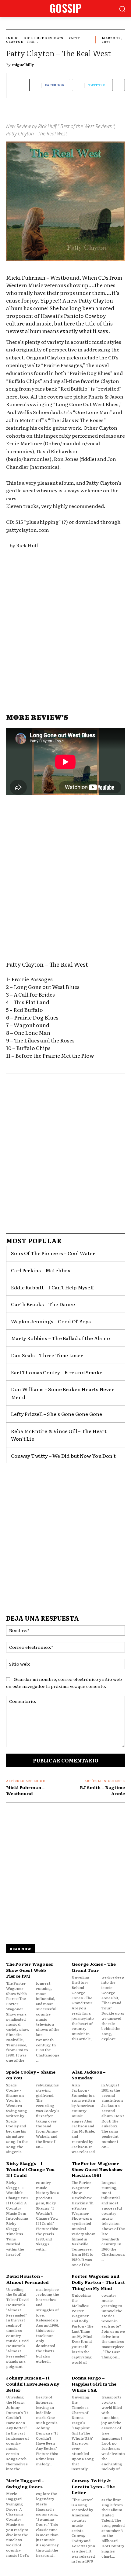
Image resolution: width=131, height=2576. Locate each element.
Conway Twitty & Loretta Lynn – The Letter (93, 2486)
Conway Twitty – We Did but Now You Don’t (63, 1456)
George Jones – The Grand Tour (94, 1967)
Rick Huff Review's (44, 38)
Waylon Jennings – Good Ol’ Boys (51, 1321)
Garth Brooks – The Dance (43, 1304)
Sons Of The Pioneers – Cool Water (53, 1253)
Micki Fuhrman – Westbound (25, 1790)
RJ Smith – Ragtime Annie (102, 1790)
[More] (119, 85)
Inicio (12, 38)
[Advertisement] (65, 631)
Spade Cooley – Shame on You (31, 2075)
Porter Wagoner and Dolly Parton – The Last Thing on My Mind (98, 2282)
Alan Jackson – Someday (89, 2075)
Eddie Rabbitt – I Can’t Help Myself (52, 1287)
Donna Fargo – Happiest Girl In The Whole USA (94, 2384)
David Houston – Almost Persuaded (27, 2279)
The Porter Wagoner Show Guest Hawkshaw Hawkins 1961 (97, 2169)
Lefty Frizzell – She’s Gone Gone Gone (57, 1414)
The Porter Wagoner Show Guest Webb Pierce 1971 (30, 1970)
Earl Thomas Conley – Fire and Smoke (57, 1372)
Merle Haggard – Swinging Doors (25, 2483)
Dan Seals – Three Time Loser (47, 1355)
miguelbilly (23, 64)
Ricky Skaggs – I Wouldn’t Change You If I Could (30, 2169)
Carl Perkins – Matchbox (41, 1270)
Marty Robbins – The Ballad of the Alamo (60, 1338)
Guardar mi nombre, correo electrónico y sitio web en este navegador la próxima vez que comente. (64, 1683)
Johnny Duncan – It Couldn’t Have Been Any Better (33, 2384)
